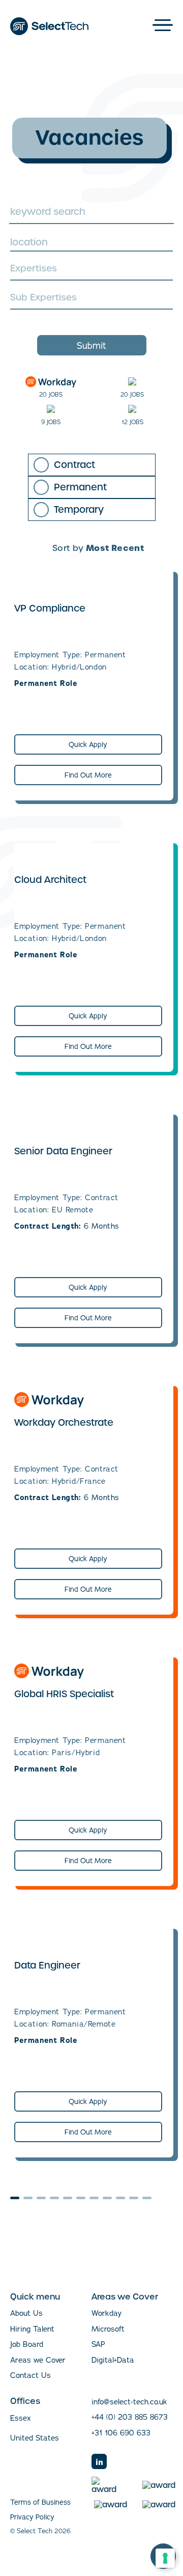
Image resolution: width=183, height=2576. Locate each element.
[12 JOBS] (132, 409)
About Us (26, 2313)
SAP (98, 2344)
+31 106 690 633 (121, 2433)
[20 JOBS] (51, 382)
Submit (91, 345)
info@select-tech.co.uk (129, 2402)
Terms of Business (40, 2502)
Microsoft (108, 2329)
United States (35, 2438)
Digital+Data (113, 2360)
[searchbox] (90, 270)
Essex (21, 2418)
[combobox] (91, 242)
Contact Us (30, 2375)
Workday (106, 2313)
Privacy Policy (32, 2517)
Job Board (27, 2344)
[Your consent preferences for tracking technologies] (165, 2558)
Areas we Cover (38, 2360)
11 (147, 2198)
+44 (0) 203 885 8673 (130, 2417)
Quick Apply (88, 744)
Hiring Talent (32, 2329)
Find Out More (88, 775)
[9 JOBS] (51, 409)
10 (134, 2198)
